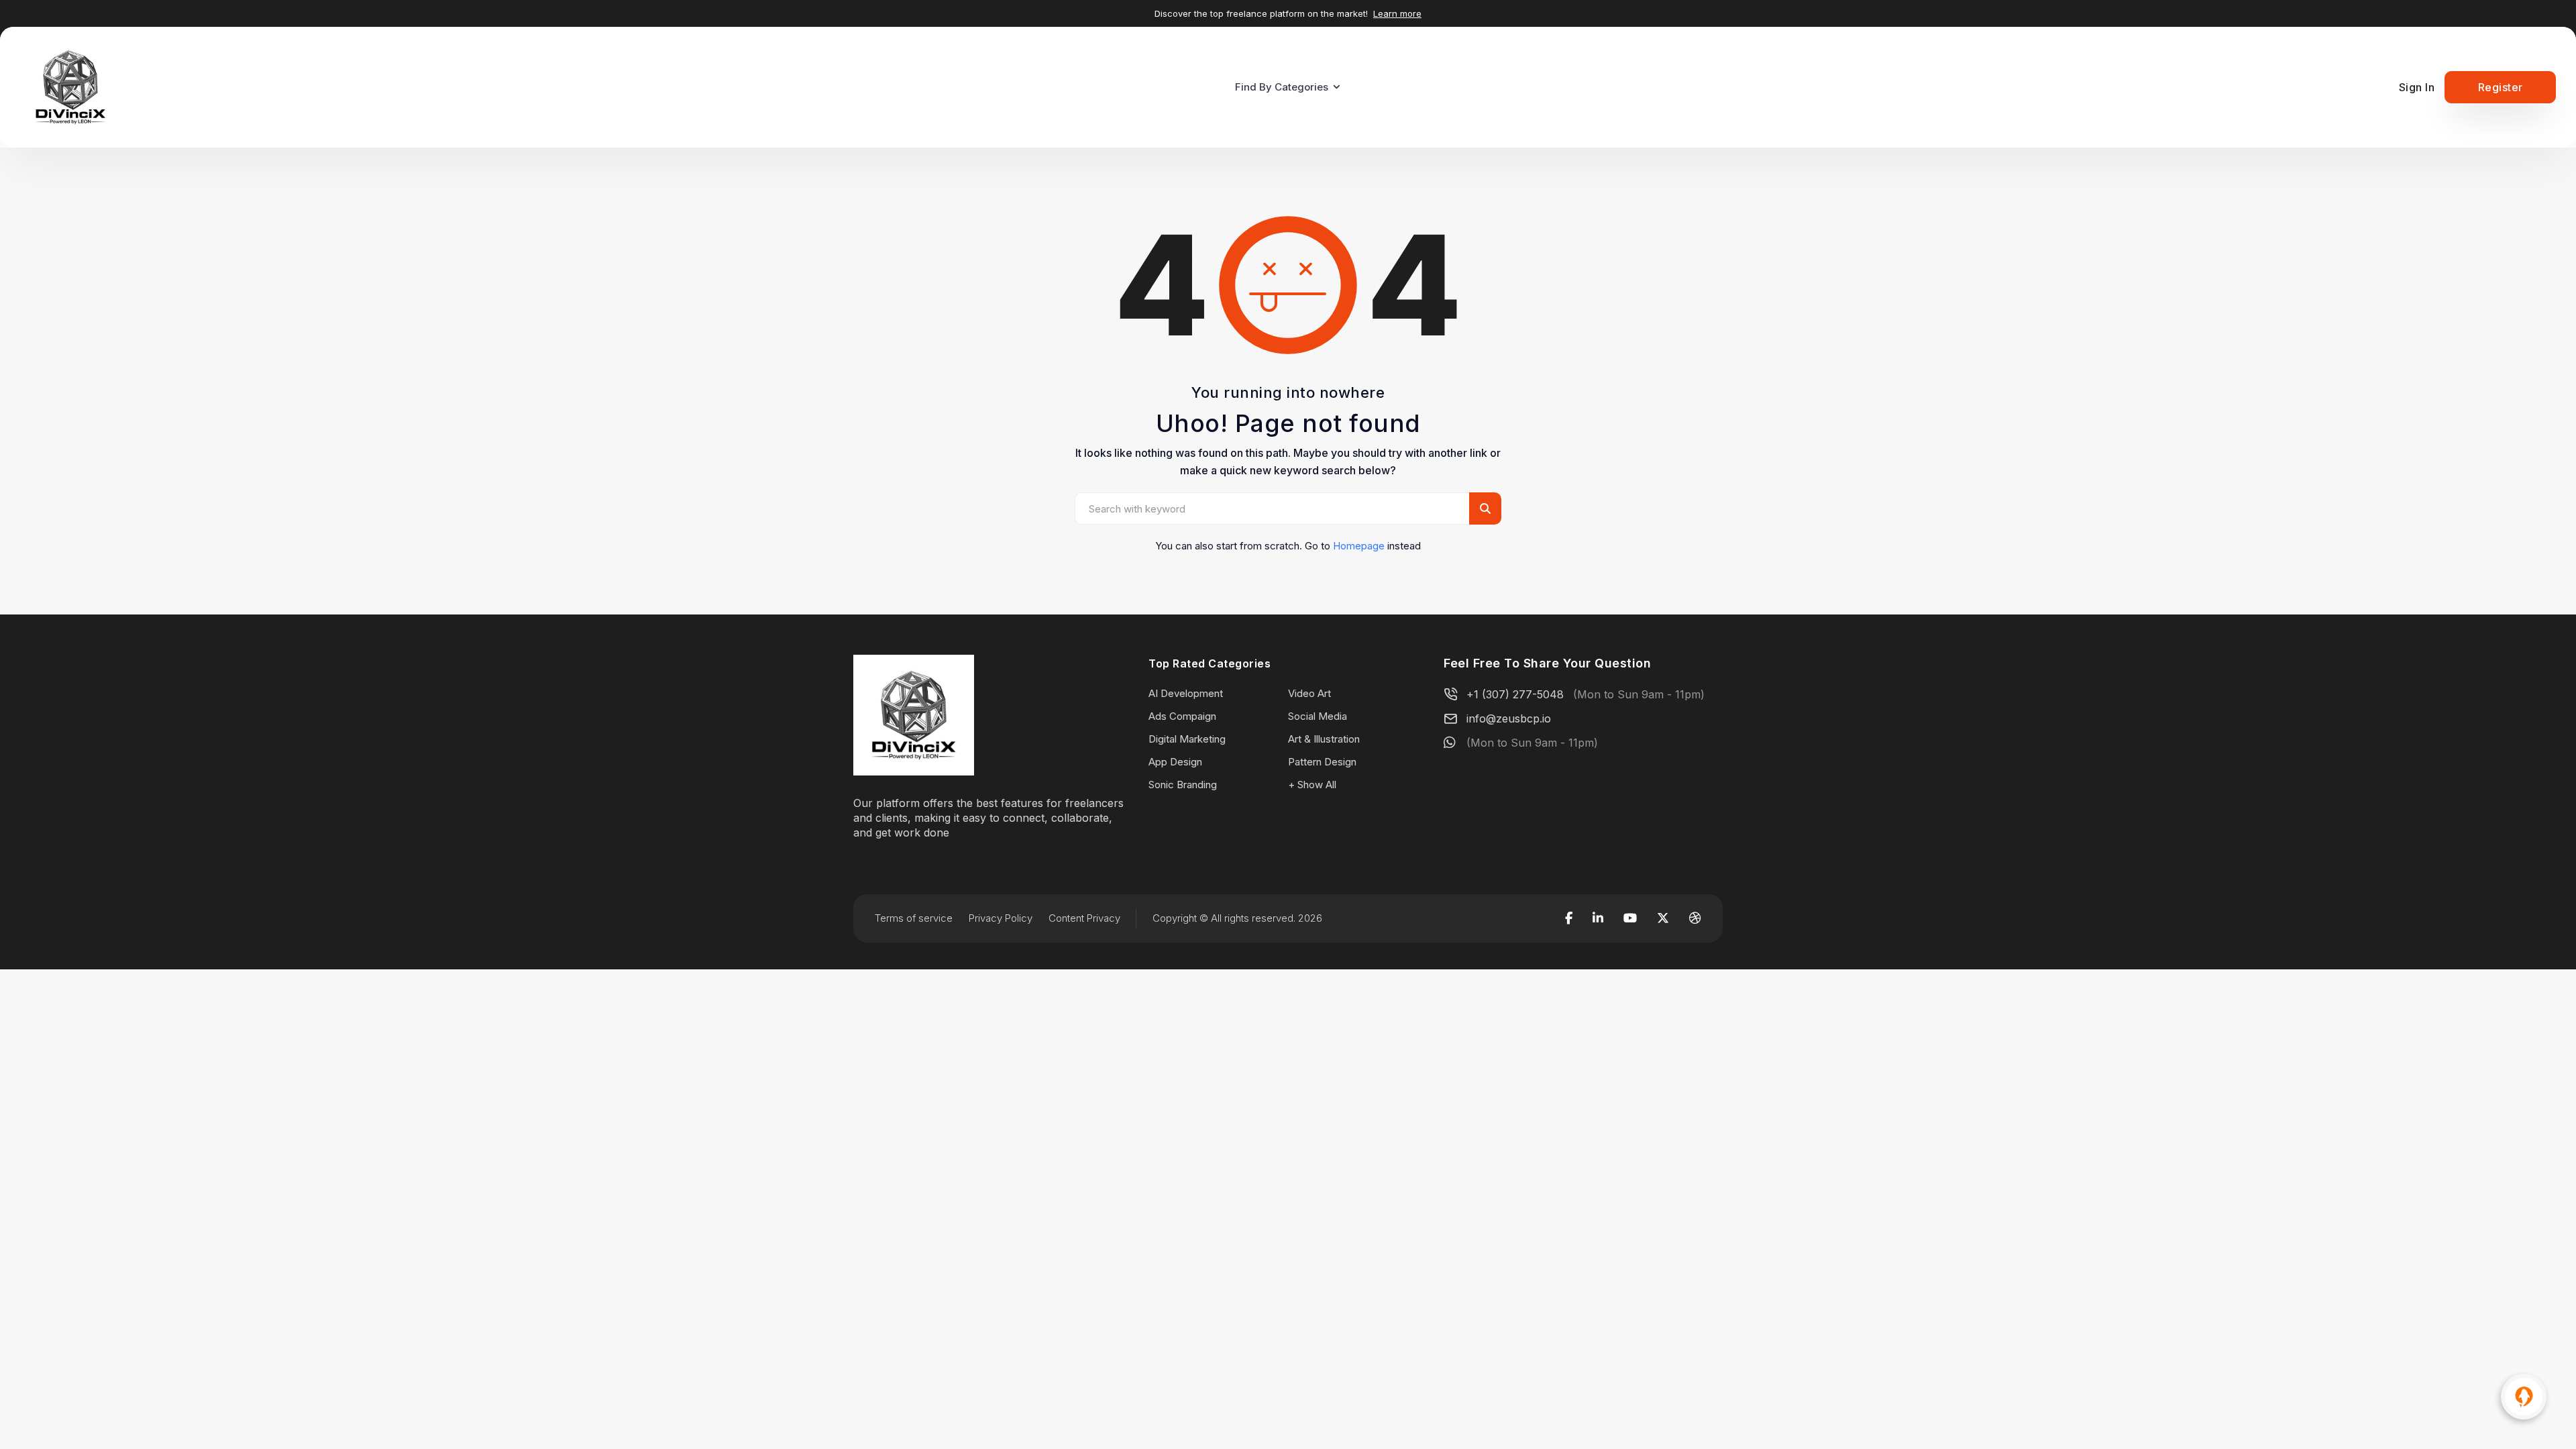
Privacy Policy (1001, 918)
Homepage (1359, 546)
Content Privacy (1084, 918)
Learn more (1397, 13)
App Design (1175, 762)
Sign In (2417, 87)
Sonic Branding (1183, 785)
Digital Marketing (1187, 739)
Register (2501, 87)
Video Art (1309, 693)
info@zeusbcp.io (1509, 718)
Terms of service (914, 918)
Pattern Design (1322, 762)
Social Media (1318, 716)
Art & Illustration (1324, 739)
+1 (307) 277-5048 (1515, 694)
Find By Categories (1282, 87)
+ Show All (1312, 785)
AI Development (1186, 693)
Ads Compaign (1182, 716)
